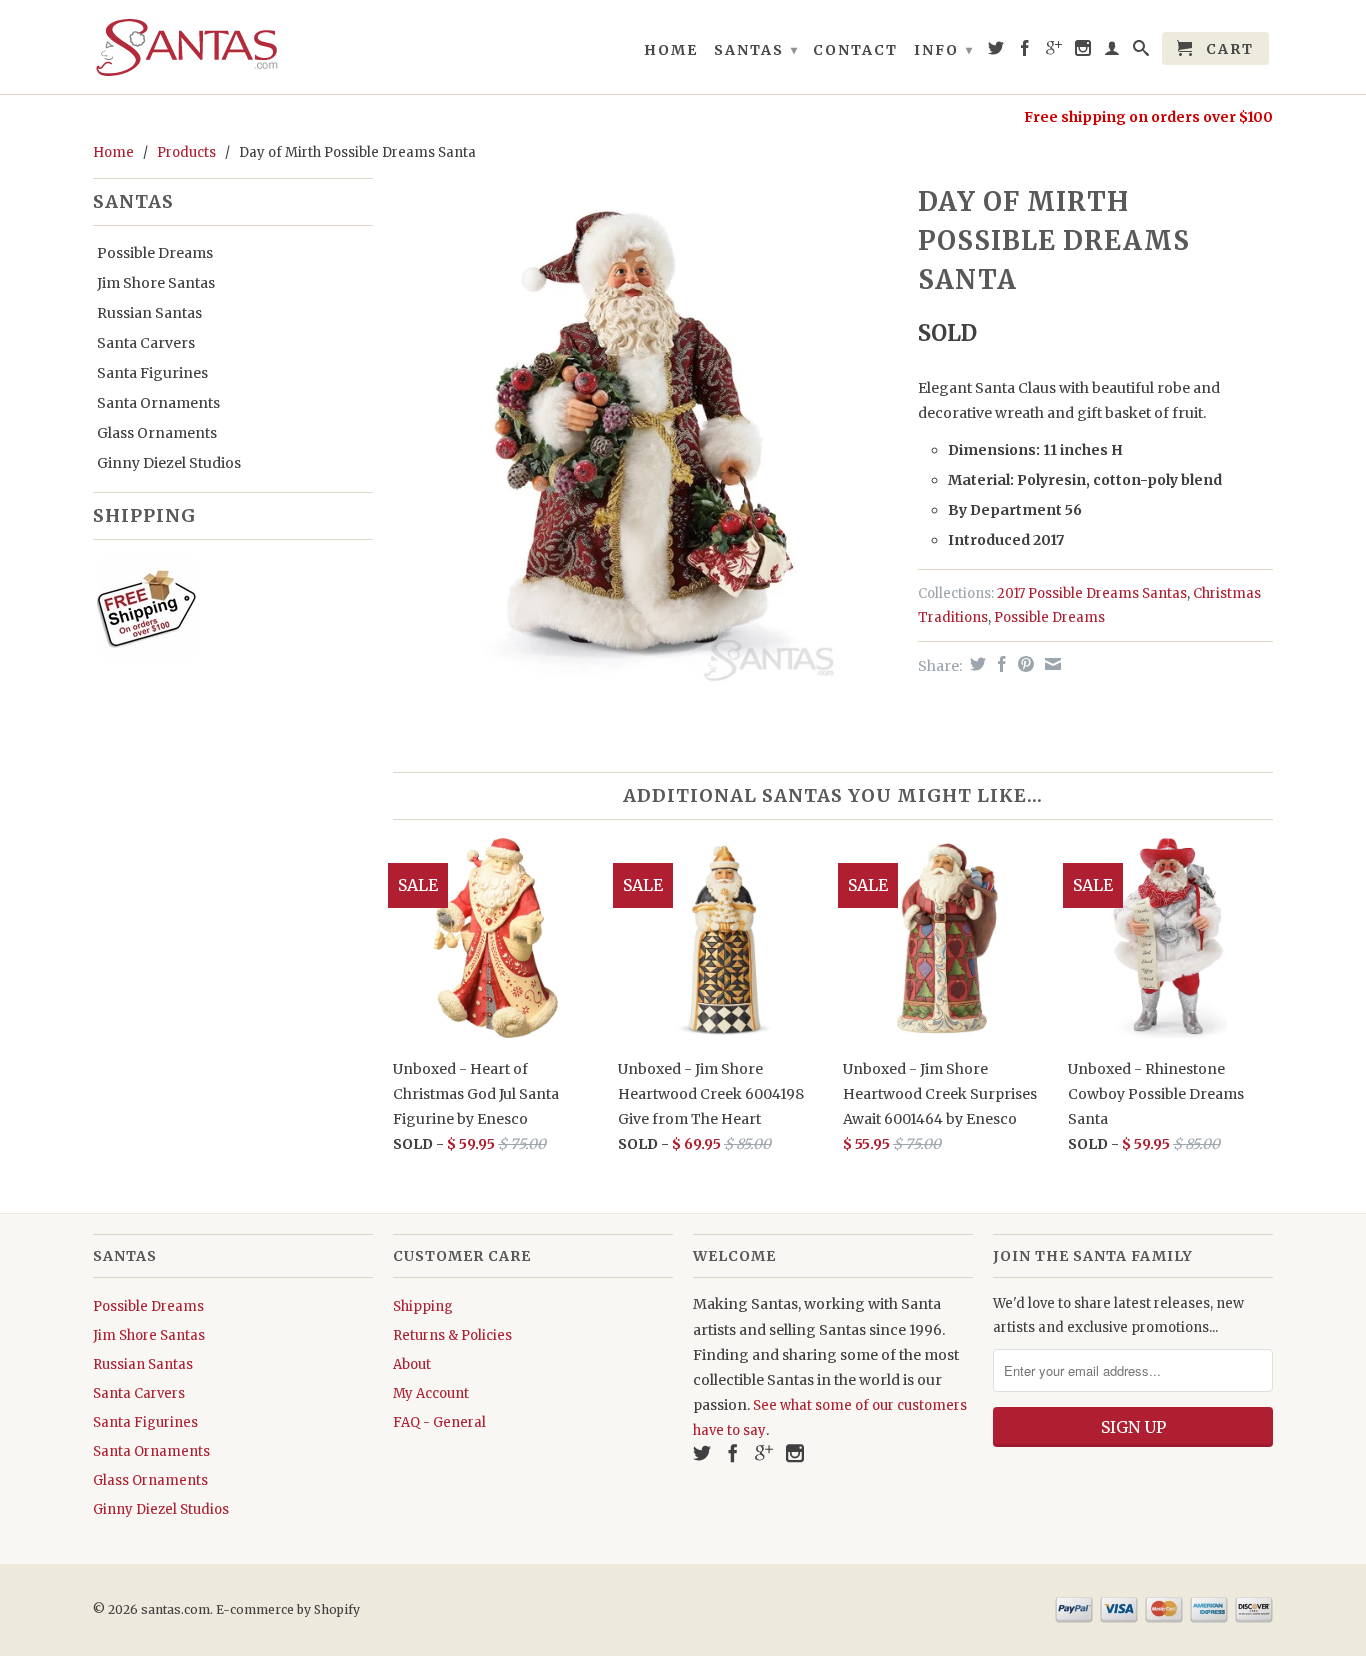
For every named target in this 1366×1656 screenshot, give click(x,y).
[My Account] (1113, 52)
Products (186, 152)
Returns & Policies (452, 1335)
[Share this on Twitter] (975, 664)
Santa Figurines (152, 373)
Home (671, 50)
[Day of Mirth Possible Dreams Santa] (645, 430)
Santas (756, 50)
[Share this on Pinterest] (1023, 664)
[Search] (1142, 52)
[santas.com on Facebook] (1026, 52)
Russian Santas (149, 313)
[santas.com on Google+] (1055, 52)
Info (944, 50)
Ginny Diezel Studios (169, 463)
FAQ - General (439, 1422)
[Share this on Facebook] (999, 664)
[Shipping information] (225, 612)
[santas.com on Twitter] (997, 52)
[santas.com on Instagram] (1084, 52)
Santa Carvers (146, 343)
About (412, 1364)
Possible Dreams (155, 253)
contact (855, 50)
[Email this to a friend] (1050, 664)
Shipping (423, 1306)
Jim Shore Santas (156, 283)
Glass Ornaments (157, 433)
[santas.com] (233, 47)
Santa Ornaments (158, 403)
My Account (431, 1393)
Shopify (337, 1609)
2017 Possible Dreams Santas (1092, 593)
